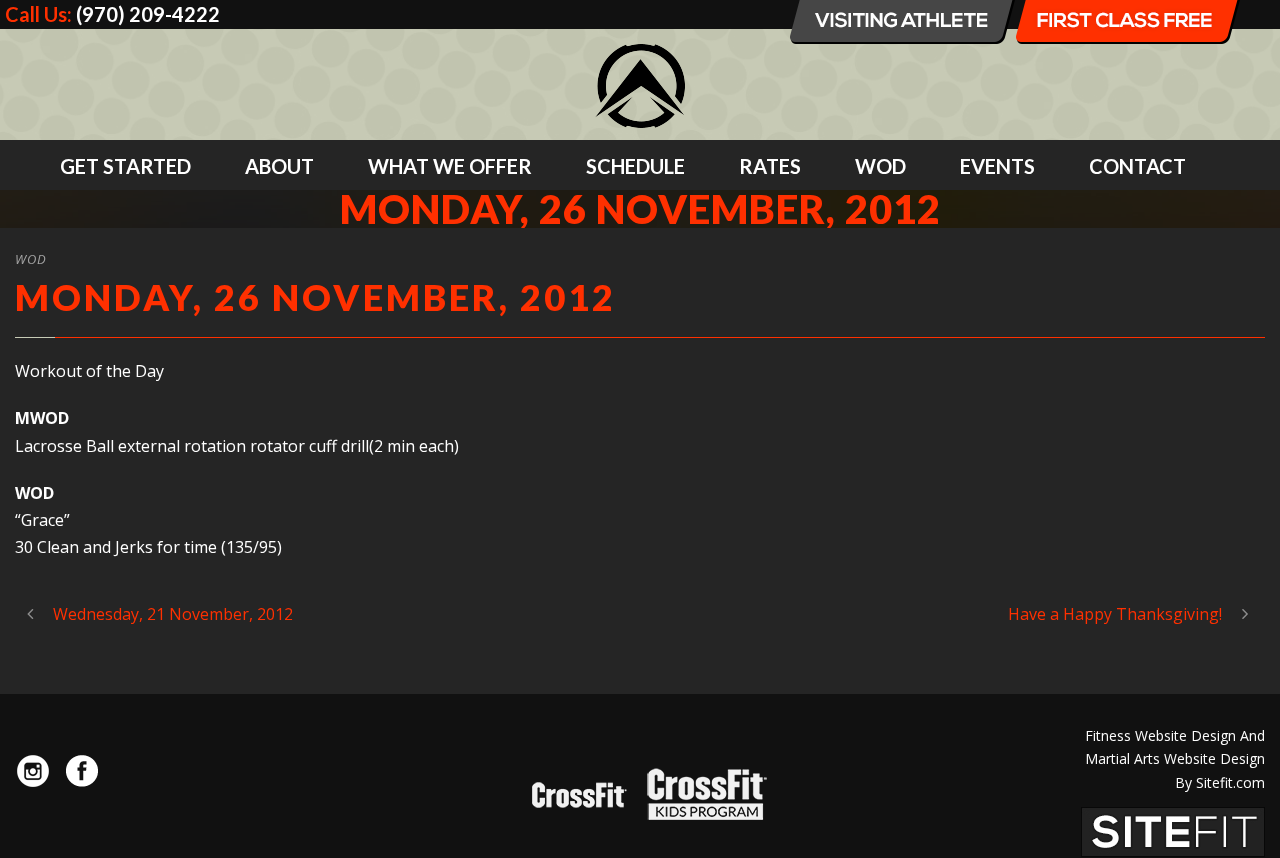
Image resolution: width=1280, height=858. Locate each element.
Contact (1137, 166)
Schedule (635, 166)
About (279, 166)
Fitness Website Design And (1175, 735)
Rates (770, 166)
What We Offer (450, 166)
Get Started (125, 166)
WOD (880, 166)
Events (997, 166)
